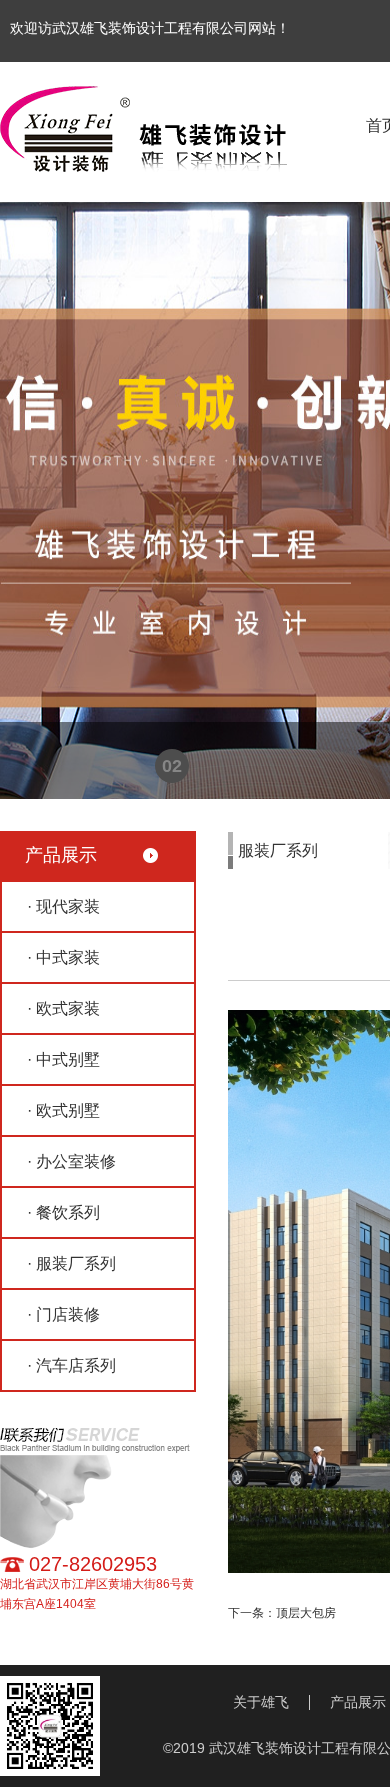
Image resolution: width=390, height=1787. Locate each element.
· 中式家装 (63, 957)
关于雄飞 (261, 1702)
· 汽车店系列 (71, 1365)
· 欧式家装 (63, 1008)
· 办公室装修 (71, 1161)
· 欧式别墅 (63, 1110)
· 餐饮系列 (63, 1212)
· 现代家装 (63, 906)
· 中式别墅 (63, 1059)
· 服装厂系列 (71, 1263)
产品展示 (358, 1702)
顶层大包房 (306, 1613)
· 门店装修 (63, 1314)
